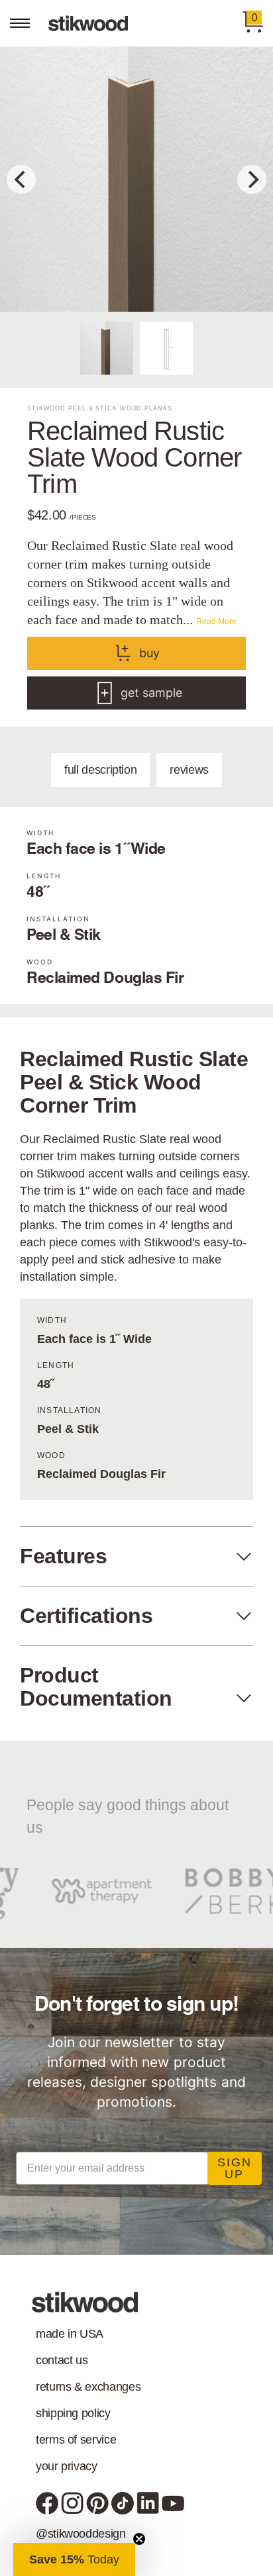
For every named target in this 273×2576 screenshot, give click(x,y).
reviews (189, 770)
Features (63, 1556)
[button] (74, 2559)
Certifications (86, 1616)
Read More (216, 621)
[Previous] (21, 179)
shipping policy (73, 2413)
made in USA (70, 2334)
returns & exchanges (88, 2387)
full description (100, 770)
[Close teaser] (139, 2539)
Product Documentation (96, 1687)
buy (149, 653)
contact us (62, 2360)
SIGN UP (235, 2168)
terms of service (76, 2440)
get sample (151, 693)
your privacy (67, 2466)
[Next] (252, 179)
